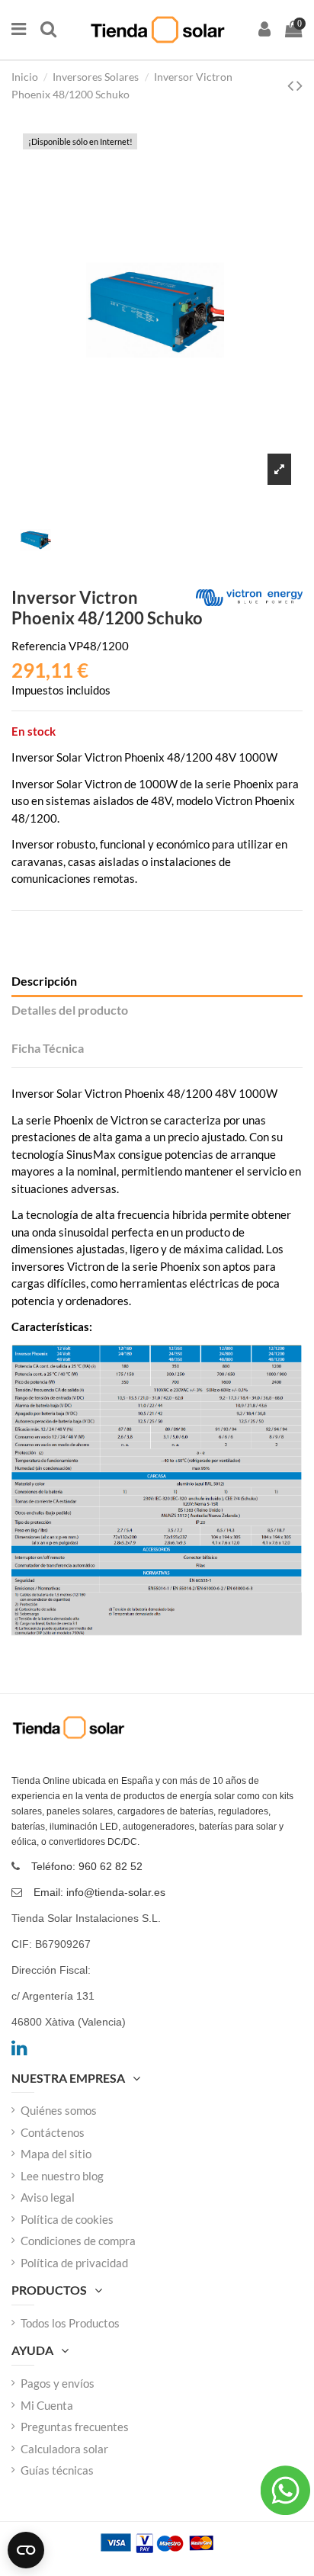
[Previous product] (292, 85)
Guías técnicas (57, 2470)
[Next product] (300, 85)
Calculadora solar (64, 2449)
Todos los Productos (70, 2323)
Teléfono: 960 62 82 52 (87, 1866)
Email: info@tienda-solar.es (99, 1892)
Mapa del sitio (56, 2154)
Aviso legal (48, 2197)
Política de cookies (67, 2219)
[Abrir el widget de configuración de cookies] (26, 2550)
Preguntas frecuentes (75, 2427)
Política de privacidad (74, 2263)
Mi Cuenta (47, 2405)
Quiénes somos (59, 2110)
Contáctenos (53, 2132)
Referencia (39, 646)
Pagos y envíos (58, 2383)
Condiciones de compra (78, 2241)
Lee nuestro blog (62, 2176)
